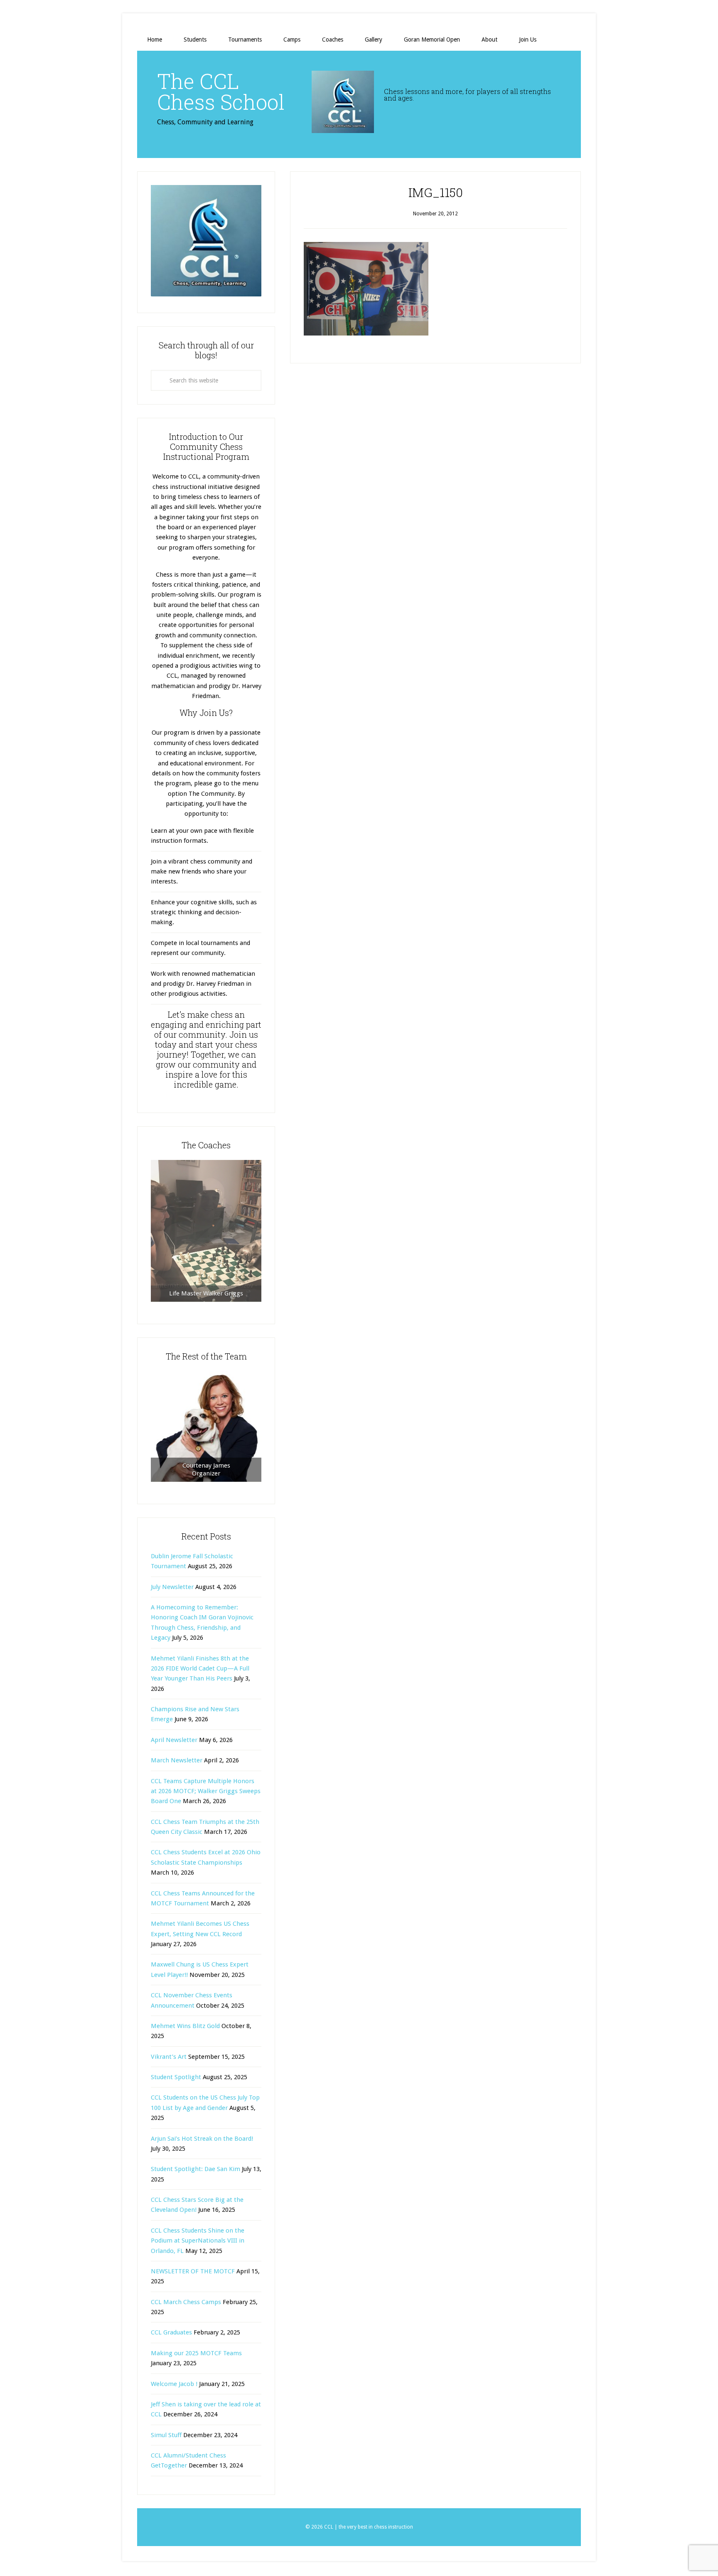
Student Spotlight (176, 2077)
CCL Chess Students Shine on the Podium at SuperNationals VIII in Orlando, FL (198, 2241)
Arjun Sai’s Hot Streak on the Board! (202, 2139)
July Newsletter (172, 1587)
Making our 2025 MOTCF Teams (196, 2353)
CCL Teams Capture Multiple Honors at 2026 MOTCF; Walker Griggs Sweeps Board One (206, 1791)
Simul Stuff (166, 2435)
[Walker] (206, 1231)
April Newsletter (174, 1740)
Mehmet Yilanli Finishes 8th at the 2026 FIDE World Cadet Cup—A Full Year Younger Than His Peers (200, 1669)
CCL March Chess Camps (186, 2302)
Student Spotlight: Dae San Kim (195, 2169)
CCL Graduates (171, 2332)
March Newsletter (177, 1760)
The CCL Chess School (221, 91)
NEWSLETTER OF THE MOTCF (193, 2271)
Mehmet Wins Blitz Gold (185, 2026)
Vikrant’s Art (169, 2057)
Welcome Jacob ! (174, 2384)
